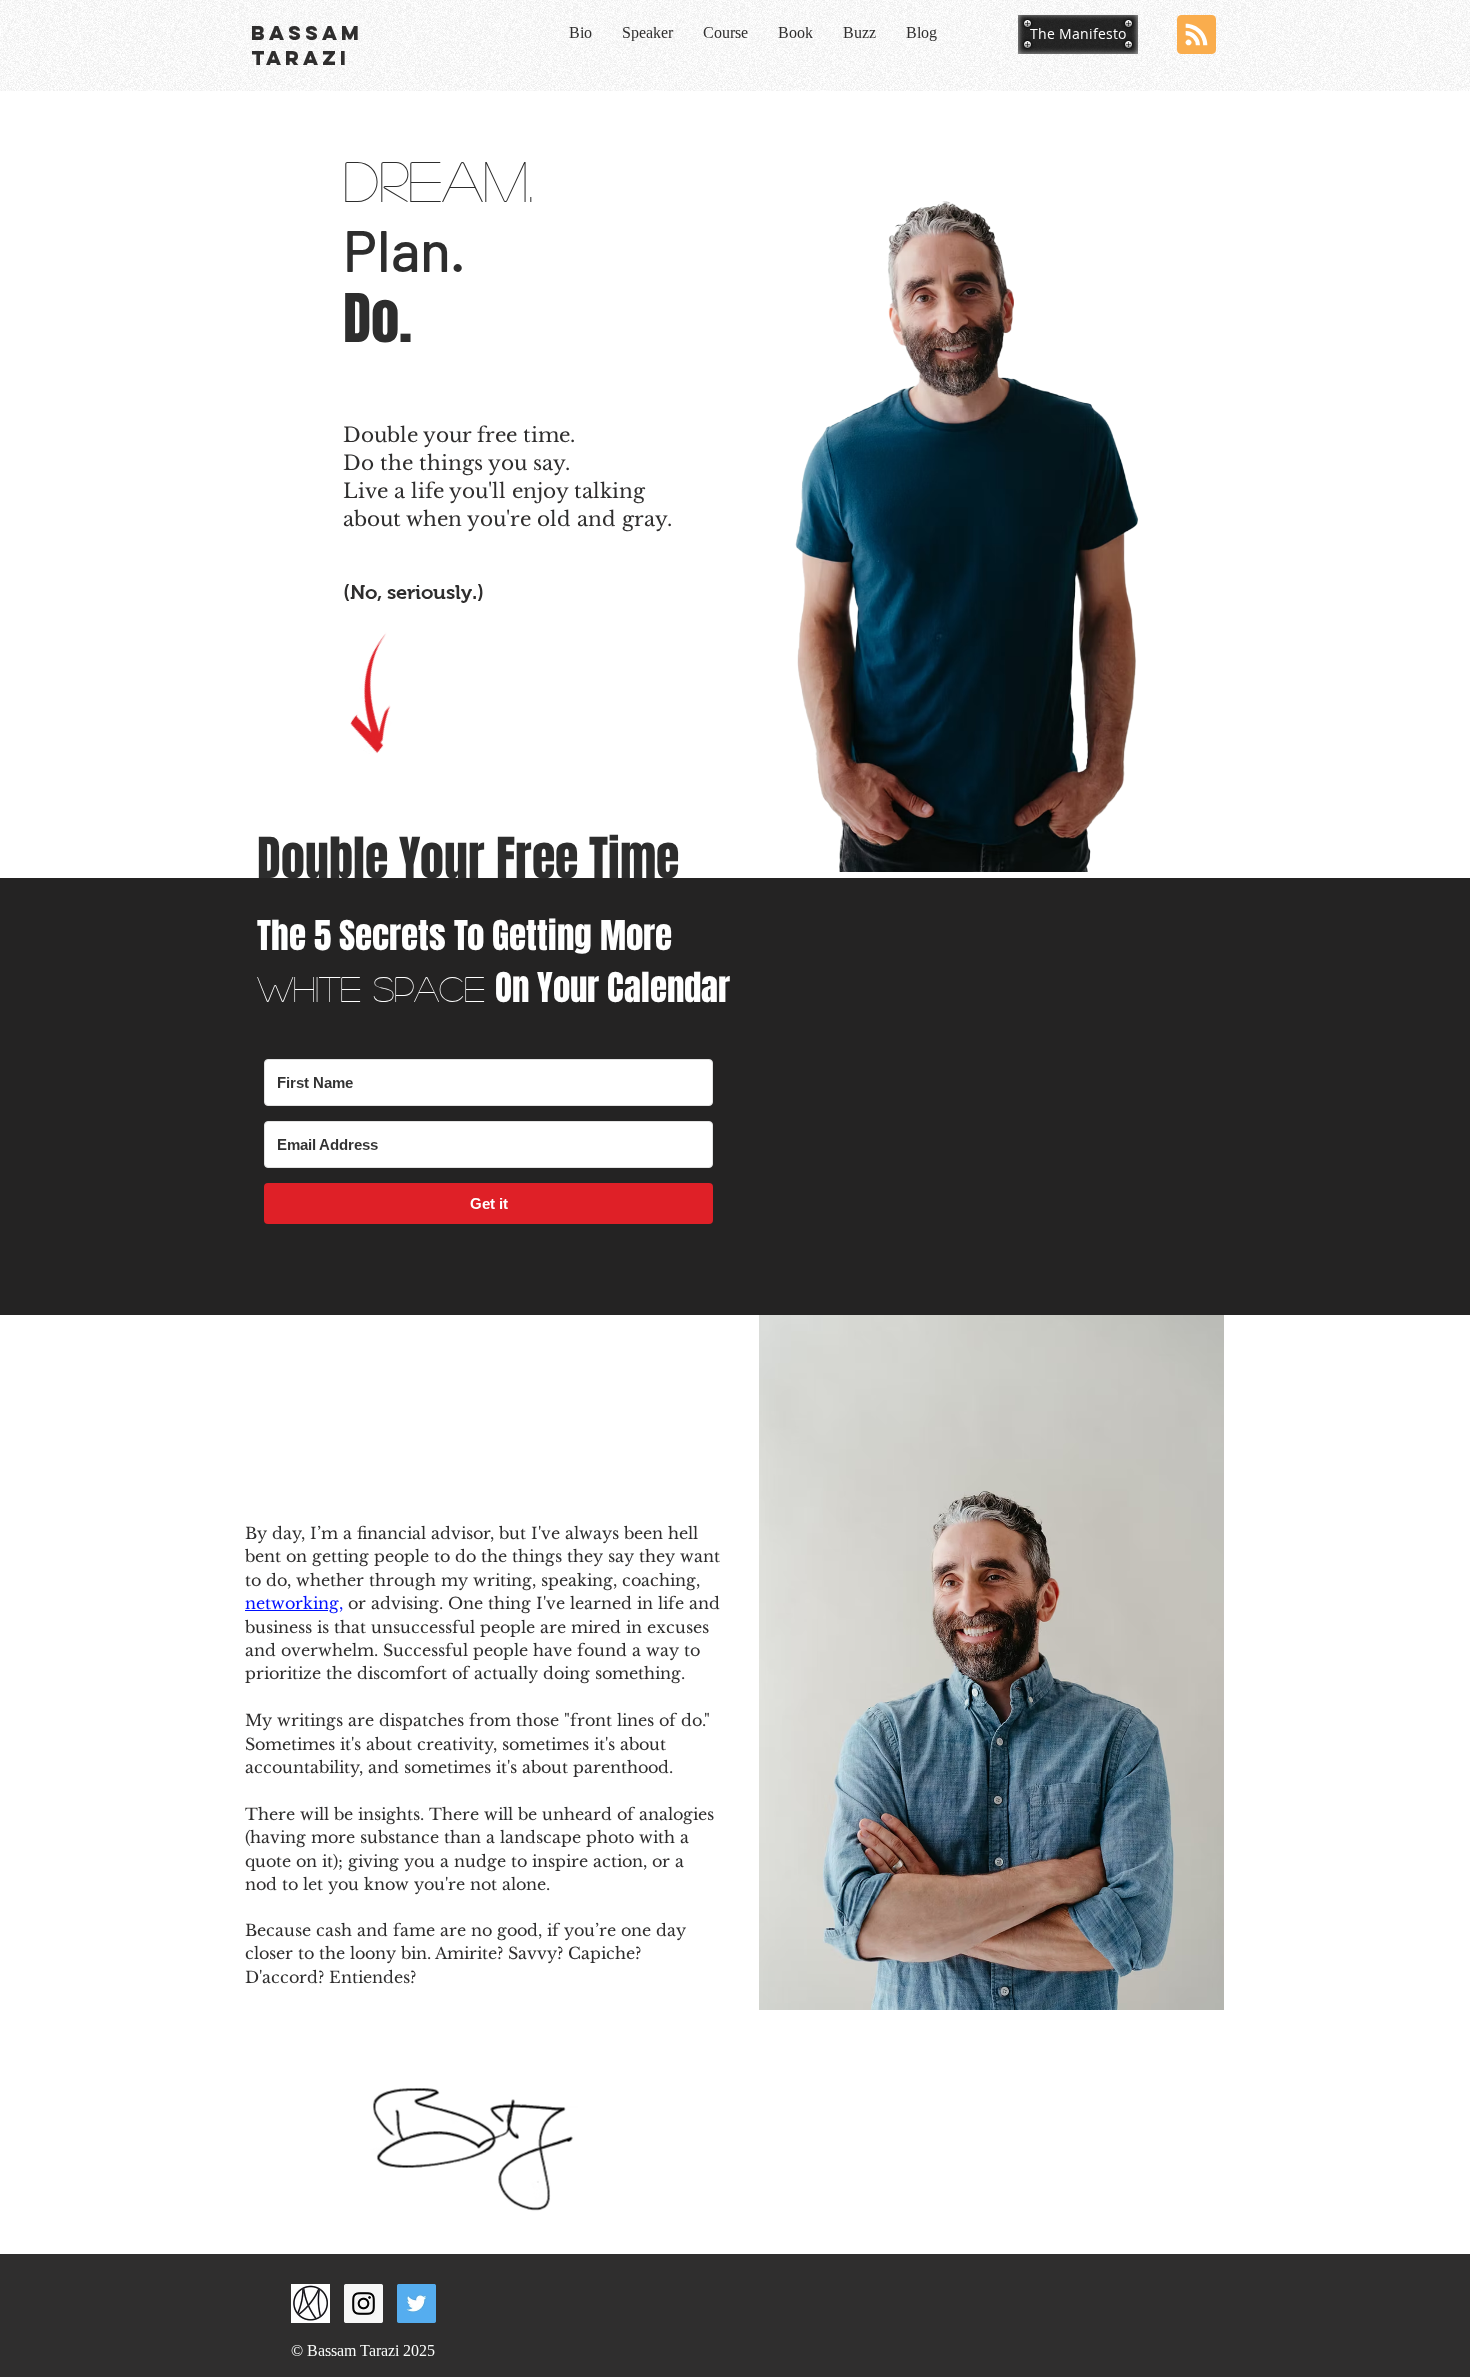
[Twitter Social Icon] (416, 2303)
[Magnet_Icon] (310, 2303)
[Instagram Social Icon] (363, 2303)
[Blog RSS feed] (1196, 35)
